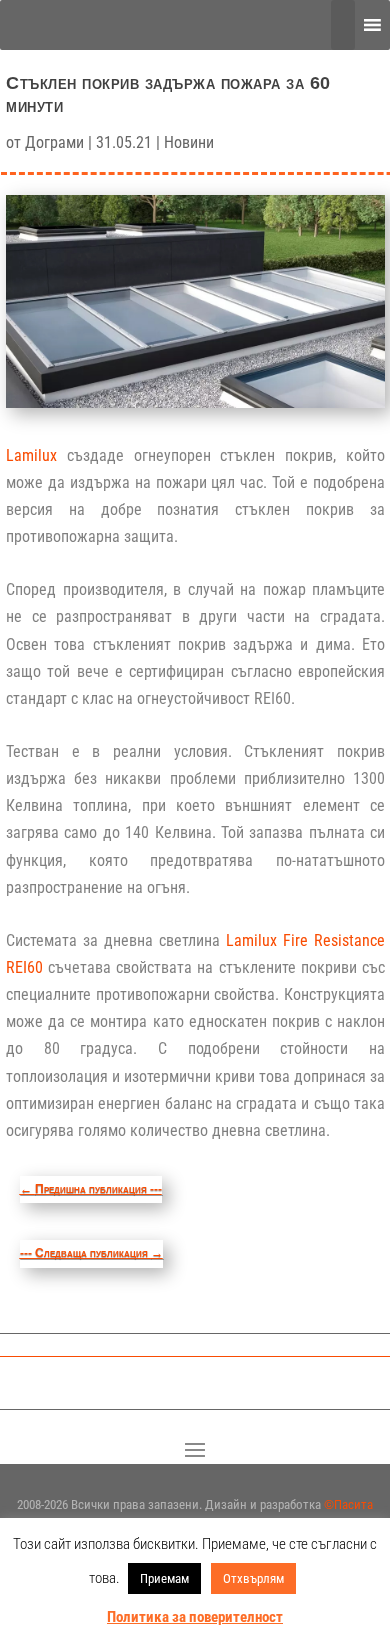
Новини (189, 142)
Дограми (54, 142)
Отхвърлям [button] (253, 1578)
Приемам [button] (164, 1578)
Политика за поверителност (195, 1617)
